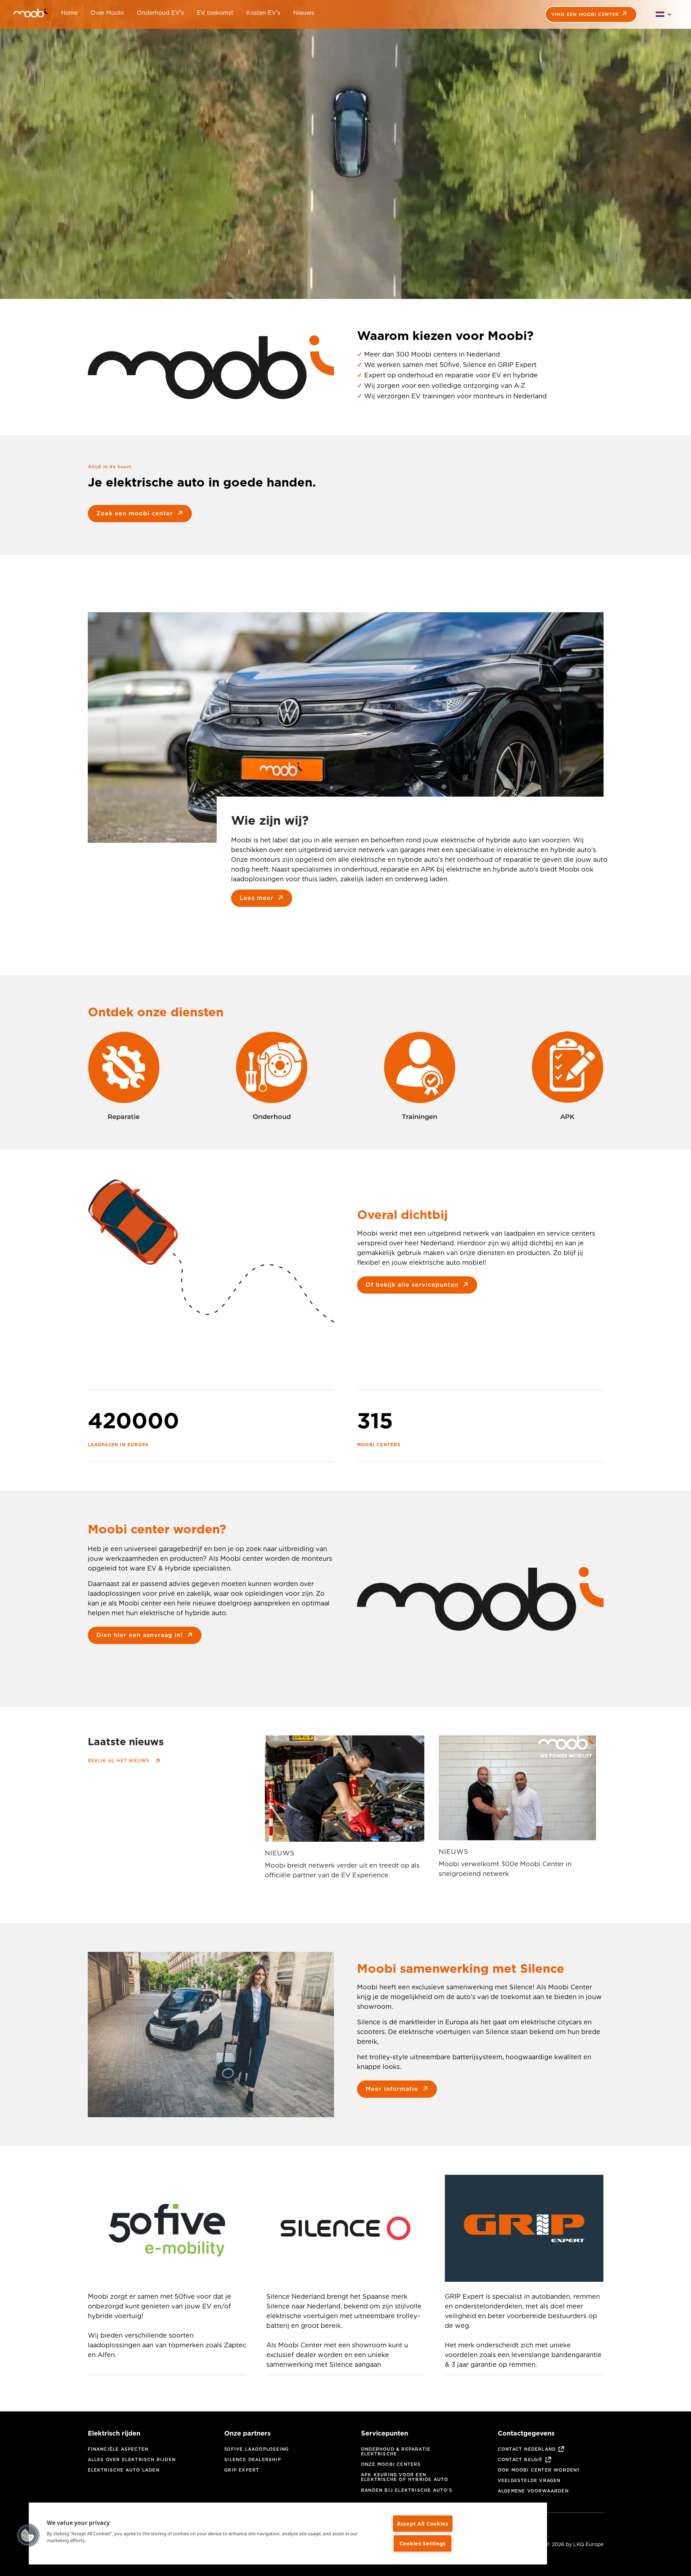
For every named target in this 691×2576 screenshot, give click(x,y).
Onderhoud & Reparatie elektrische (396, 2451)
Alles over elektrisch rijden (132, 2459)
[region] (288, 2534)
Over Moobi (107, 13)
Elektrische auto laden (124, 2470)
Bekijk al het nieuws (119, 1760)
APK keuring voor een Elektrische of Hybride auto (405, 2477)
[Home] (22, 14)
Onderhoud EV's (160, 13)
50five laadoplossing (256, 2449)
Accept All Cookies (423, 2524)
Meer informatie (392, 2089)
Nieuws (304, 13)
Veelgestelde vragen (529, 2480)
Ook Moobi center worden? (539, 2470)
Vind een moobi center (585, 14)
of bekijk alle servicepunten (412, 1285)
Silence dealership (253, 2459)
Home (69, 13)
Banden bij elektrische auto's (407, 2490)
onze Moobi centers (391, 2464)
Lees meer (257, 898)
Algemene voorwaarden (533, 2491)
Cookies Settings (423, 2543)
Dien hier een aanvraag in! (140, 1635)
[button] (28, 2535)
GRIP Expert (242, 2470)
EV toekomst (215, 13)
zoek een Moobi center (135, 513)
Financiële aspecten (118, 2449)
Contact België (520, 2459)
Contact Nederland (527, 2449)
